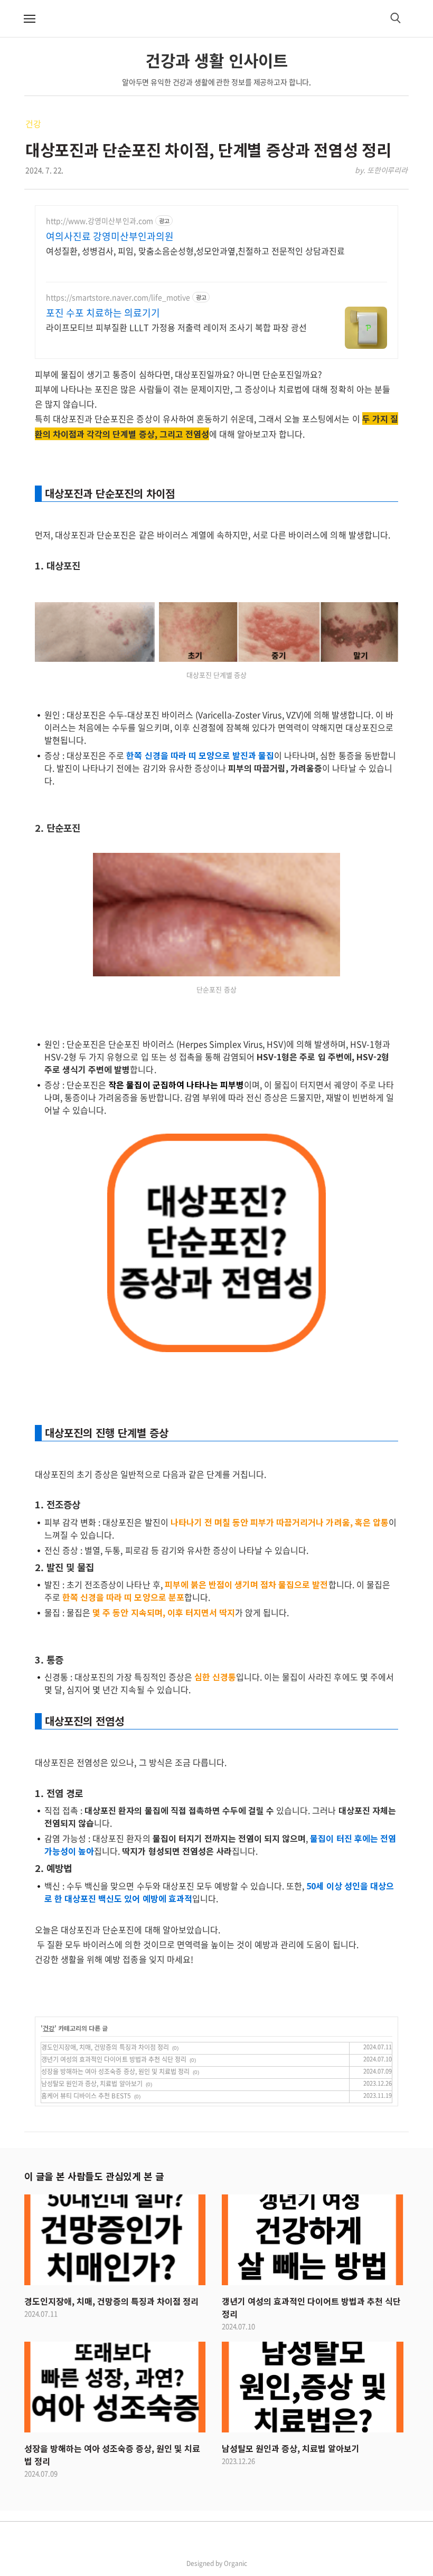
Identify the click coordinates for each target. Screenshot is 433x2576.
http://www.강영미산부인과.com (100, 221)
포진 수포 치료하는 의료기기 (103, 313)
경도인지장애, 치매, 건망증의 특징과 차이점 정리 (105, 2047)
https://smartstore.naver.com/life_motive (118, 297)
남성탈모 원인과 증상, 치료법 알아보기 (92, 2084)
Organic (236, 2563)
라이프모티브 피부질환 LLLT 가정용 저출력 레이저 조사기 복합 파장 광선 (176, 327)
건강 (33, 123)
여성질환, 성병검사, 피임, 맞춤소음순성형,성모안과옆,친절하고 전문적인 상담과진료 (195, 250)
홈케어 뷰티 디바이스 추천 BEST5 (86, 2096)
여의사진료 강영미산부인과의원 (110, 236)
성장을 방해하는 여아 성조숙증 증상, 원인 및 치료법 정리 (115, 2071)
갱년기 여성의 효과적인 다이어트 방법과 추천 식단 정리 (114, 2059)
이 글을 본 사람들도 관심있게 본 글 (94, 2176)
